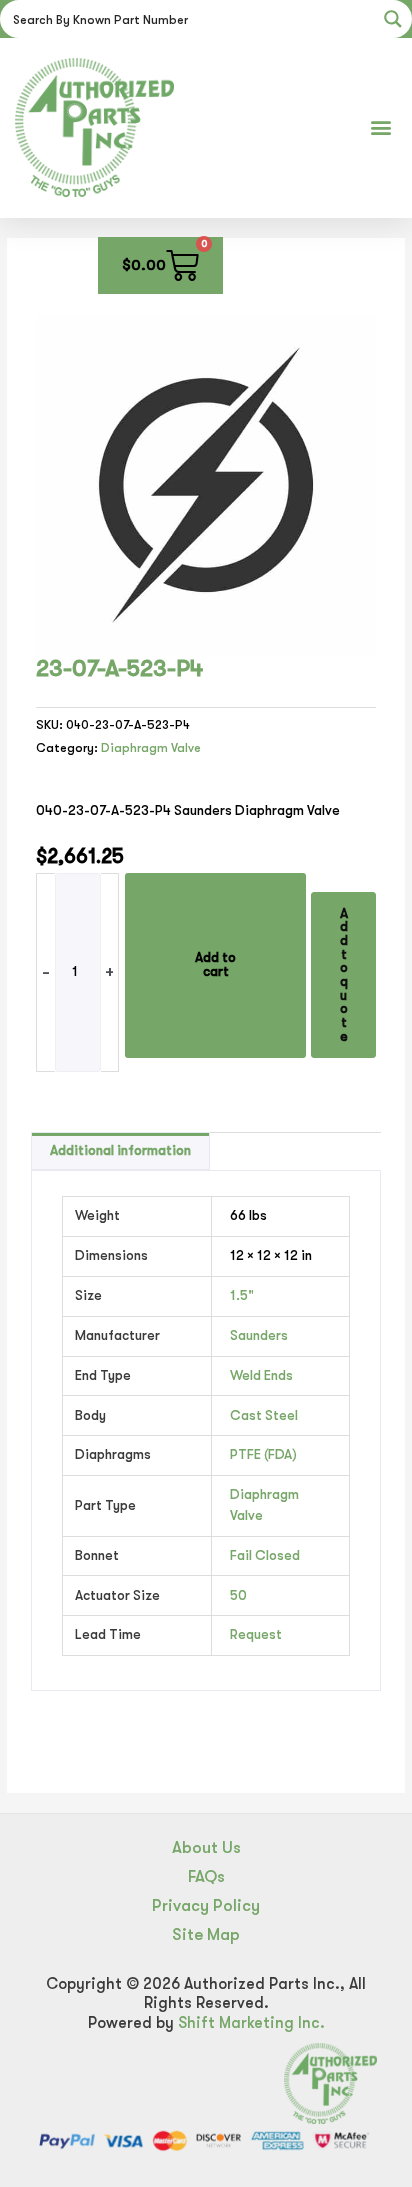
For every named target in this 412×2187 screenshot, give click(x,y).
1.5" (242, 1295)
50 (238, 1595)
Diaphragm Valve (151, 748)
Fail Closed (265, 1555)
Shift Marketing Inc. (251, 2023)
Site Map (206, 1934)
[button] (380, 127)
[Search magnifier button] (393, 19)
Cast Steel (264, 1415)
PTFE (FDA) (263, 1454)
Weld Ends (261, 1375)
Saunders (259, 1335)
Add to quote (344, 975)
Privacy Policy (206, 1905)
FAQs (206, 1876)
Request (256, 1634)
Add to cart (215, 964)
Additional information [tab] (120, 1150)
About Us (206, 1847)
